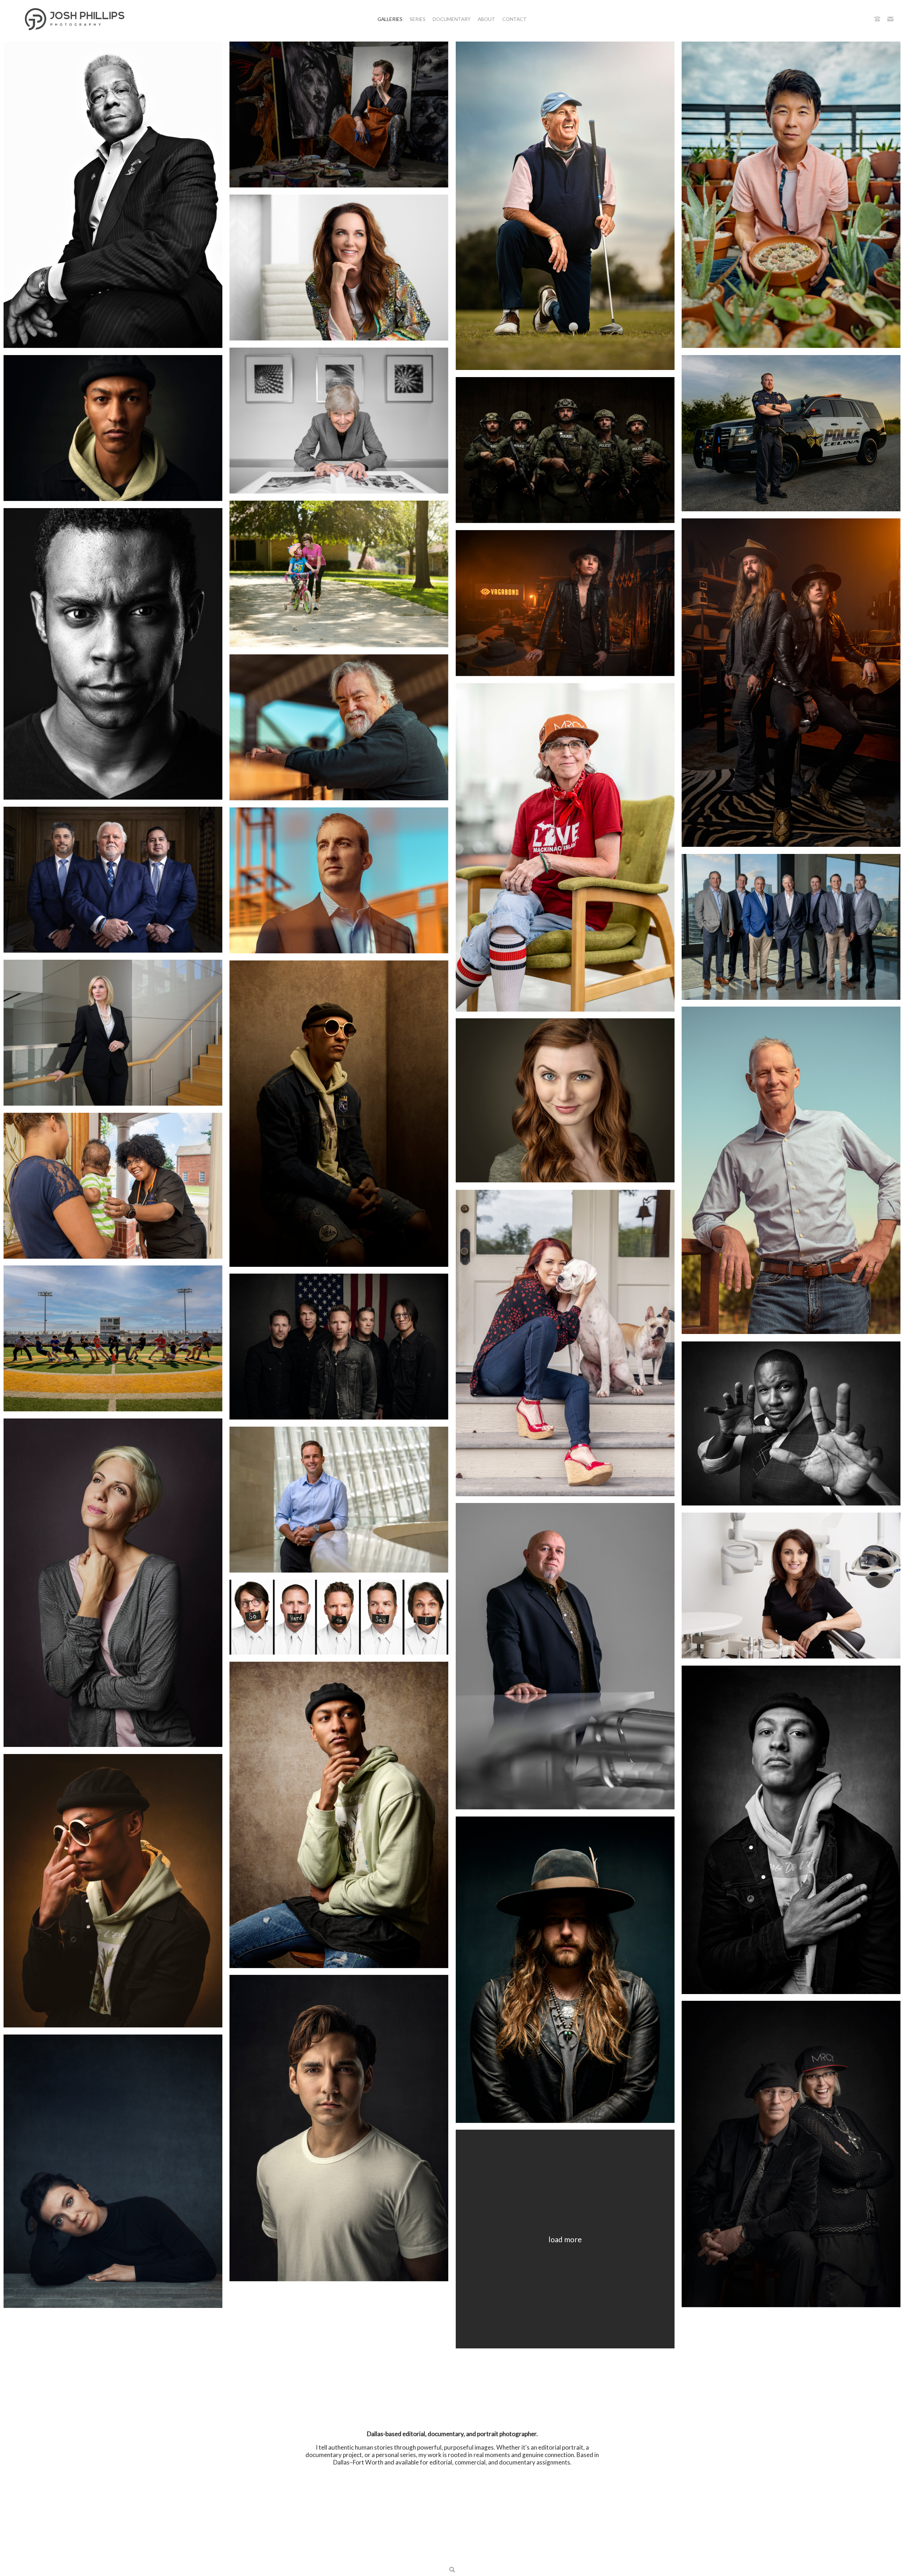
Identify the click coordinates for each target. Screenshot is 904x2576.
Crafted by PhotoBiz (452, 2554)
